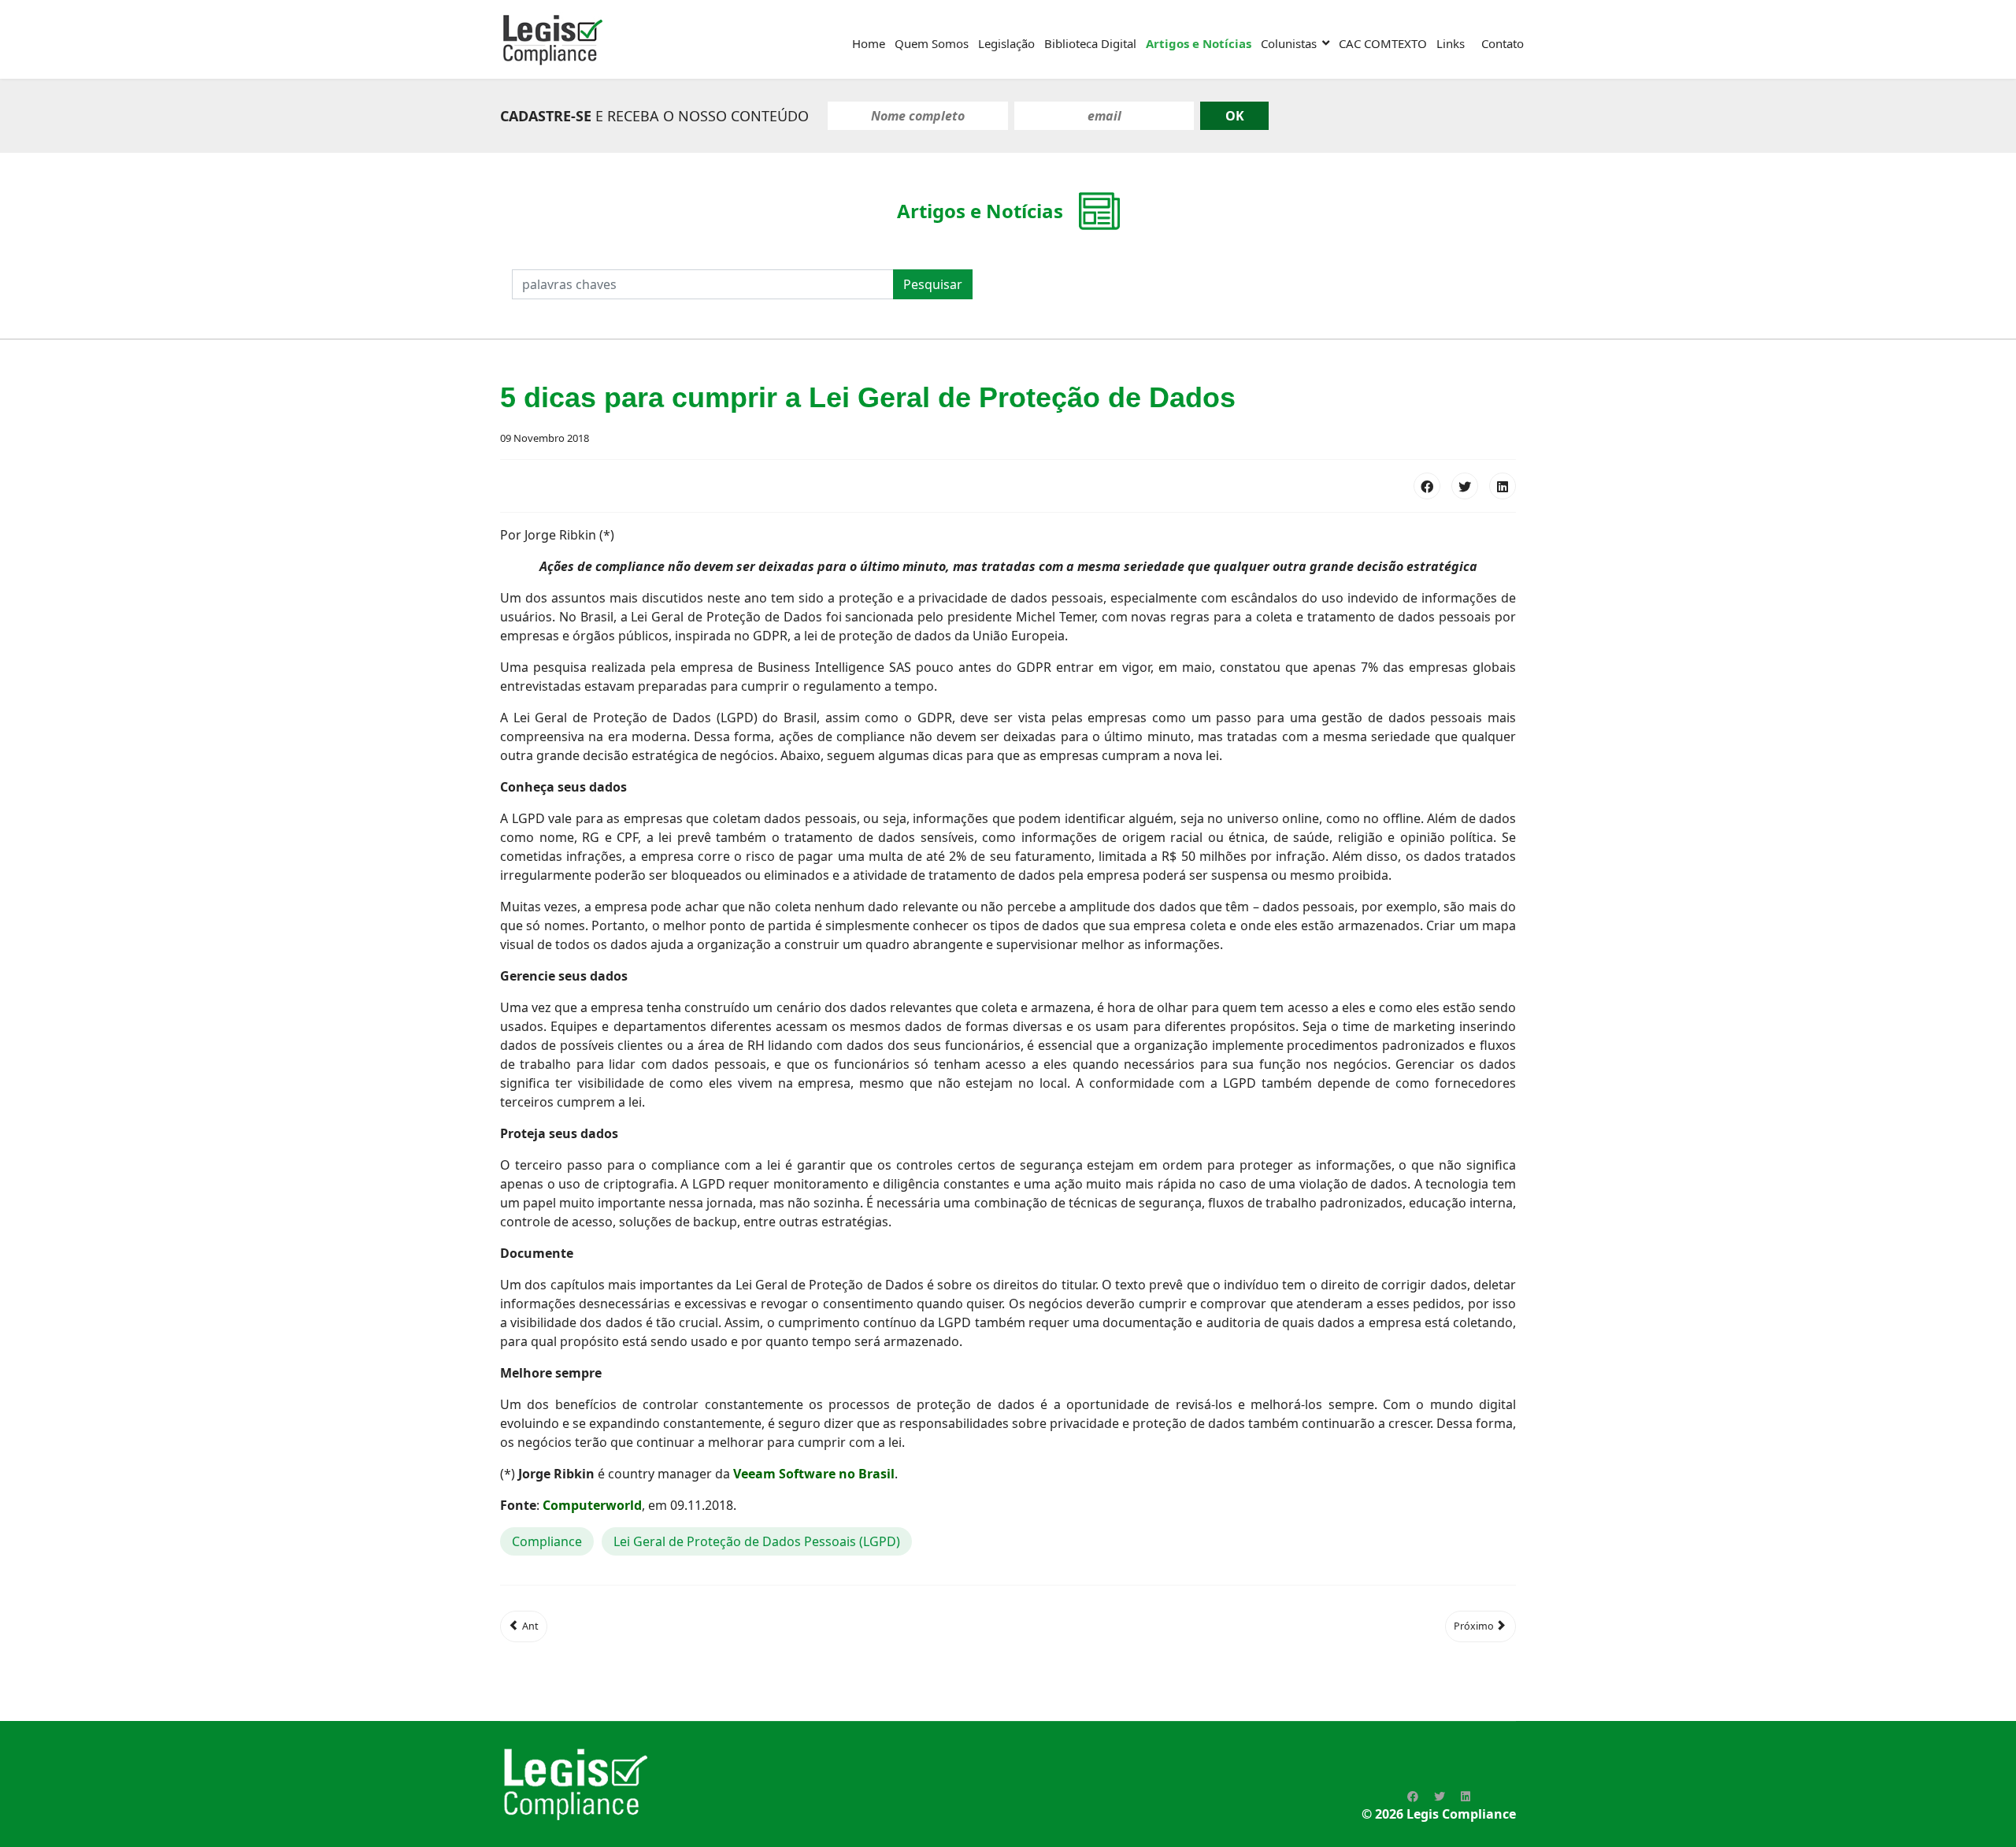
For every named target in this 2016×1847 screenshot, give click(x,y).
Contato (1503, 43)
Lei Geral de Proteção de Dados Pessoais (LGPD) (757, 1541)
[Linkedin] (1466, 1796)
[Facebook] (1427, 486)
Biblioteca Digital (1090, 43)
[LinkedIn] (1503, 486)
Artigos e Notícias (1199, 43)
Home (869, 43)
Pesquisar (933, 284)
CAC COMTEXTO (1383, 43)
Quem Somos (932, 43)
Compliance (547, 1541)
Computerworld (592, 1505)
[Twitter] (1465, 486)
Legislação (1006, 43)
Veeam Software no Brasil (814, 1474)
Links (1451, 43)
